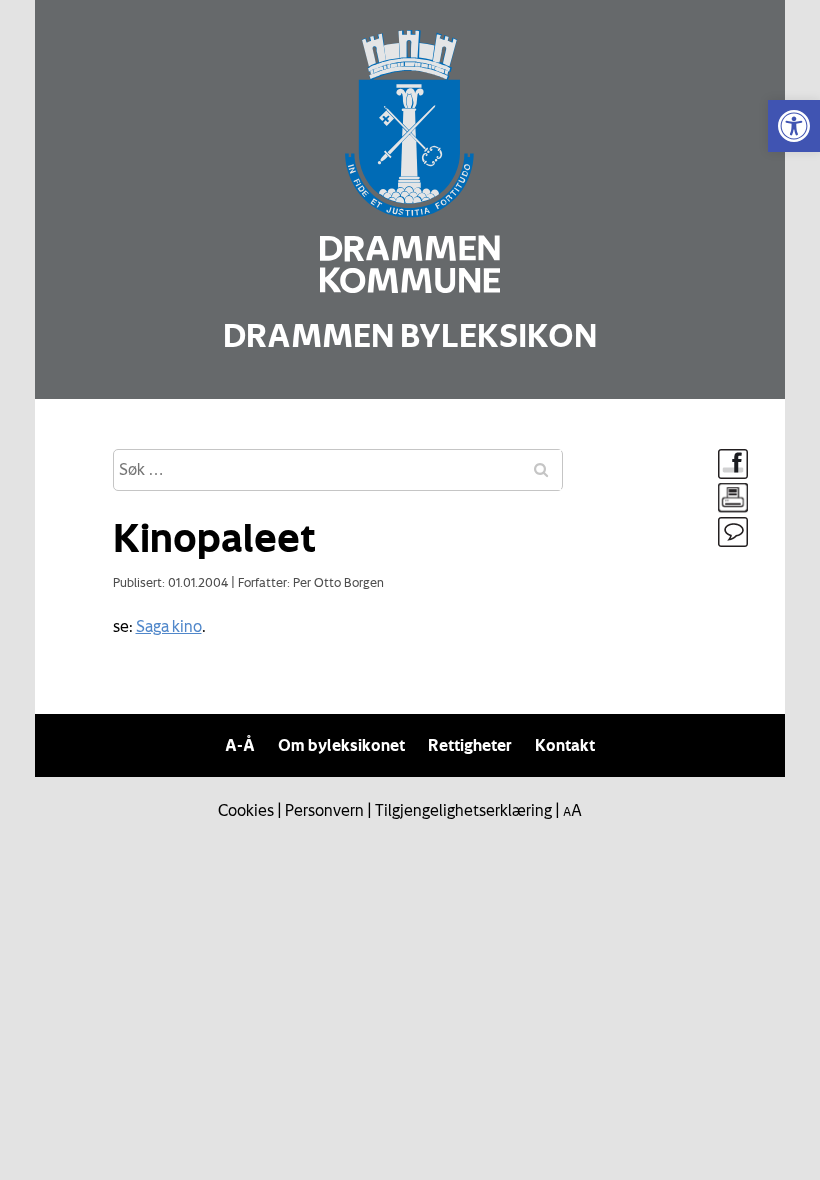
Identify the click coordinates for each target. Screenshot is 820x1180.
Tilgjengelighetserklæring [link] (463, 810)
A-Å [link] (240, 745)
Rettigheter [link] (470, 745)
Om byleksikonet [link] (341, 745)
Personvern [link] (324, 810)
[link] (794, 126)
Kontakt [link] (565, 745)
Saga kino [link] (169, 626)
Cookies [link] (246, 810)
